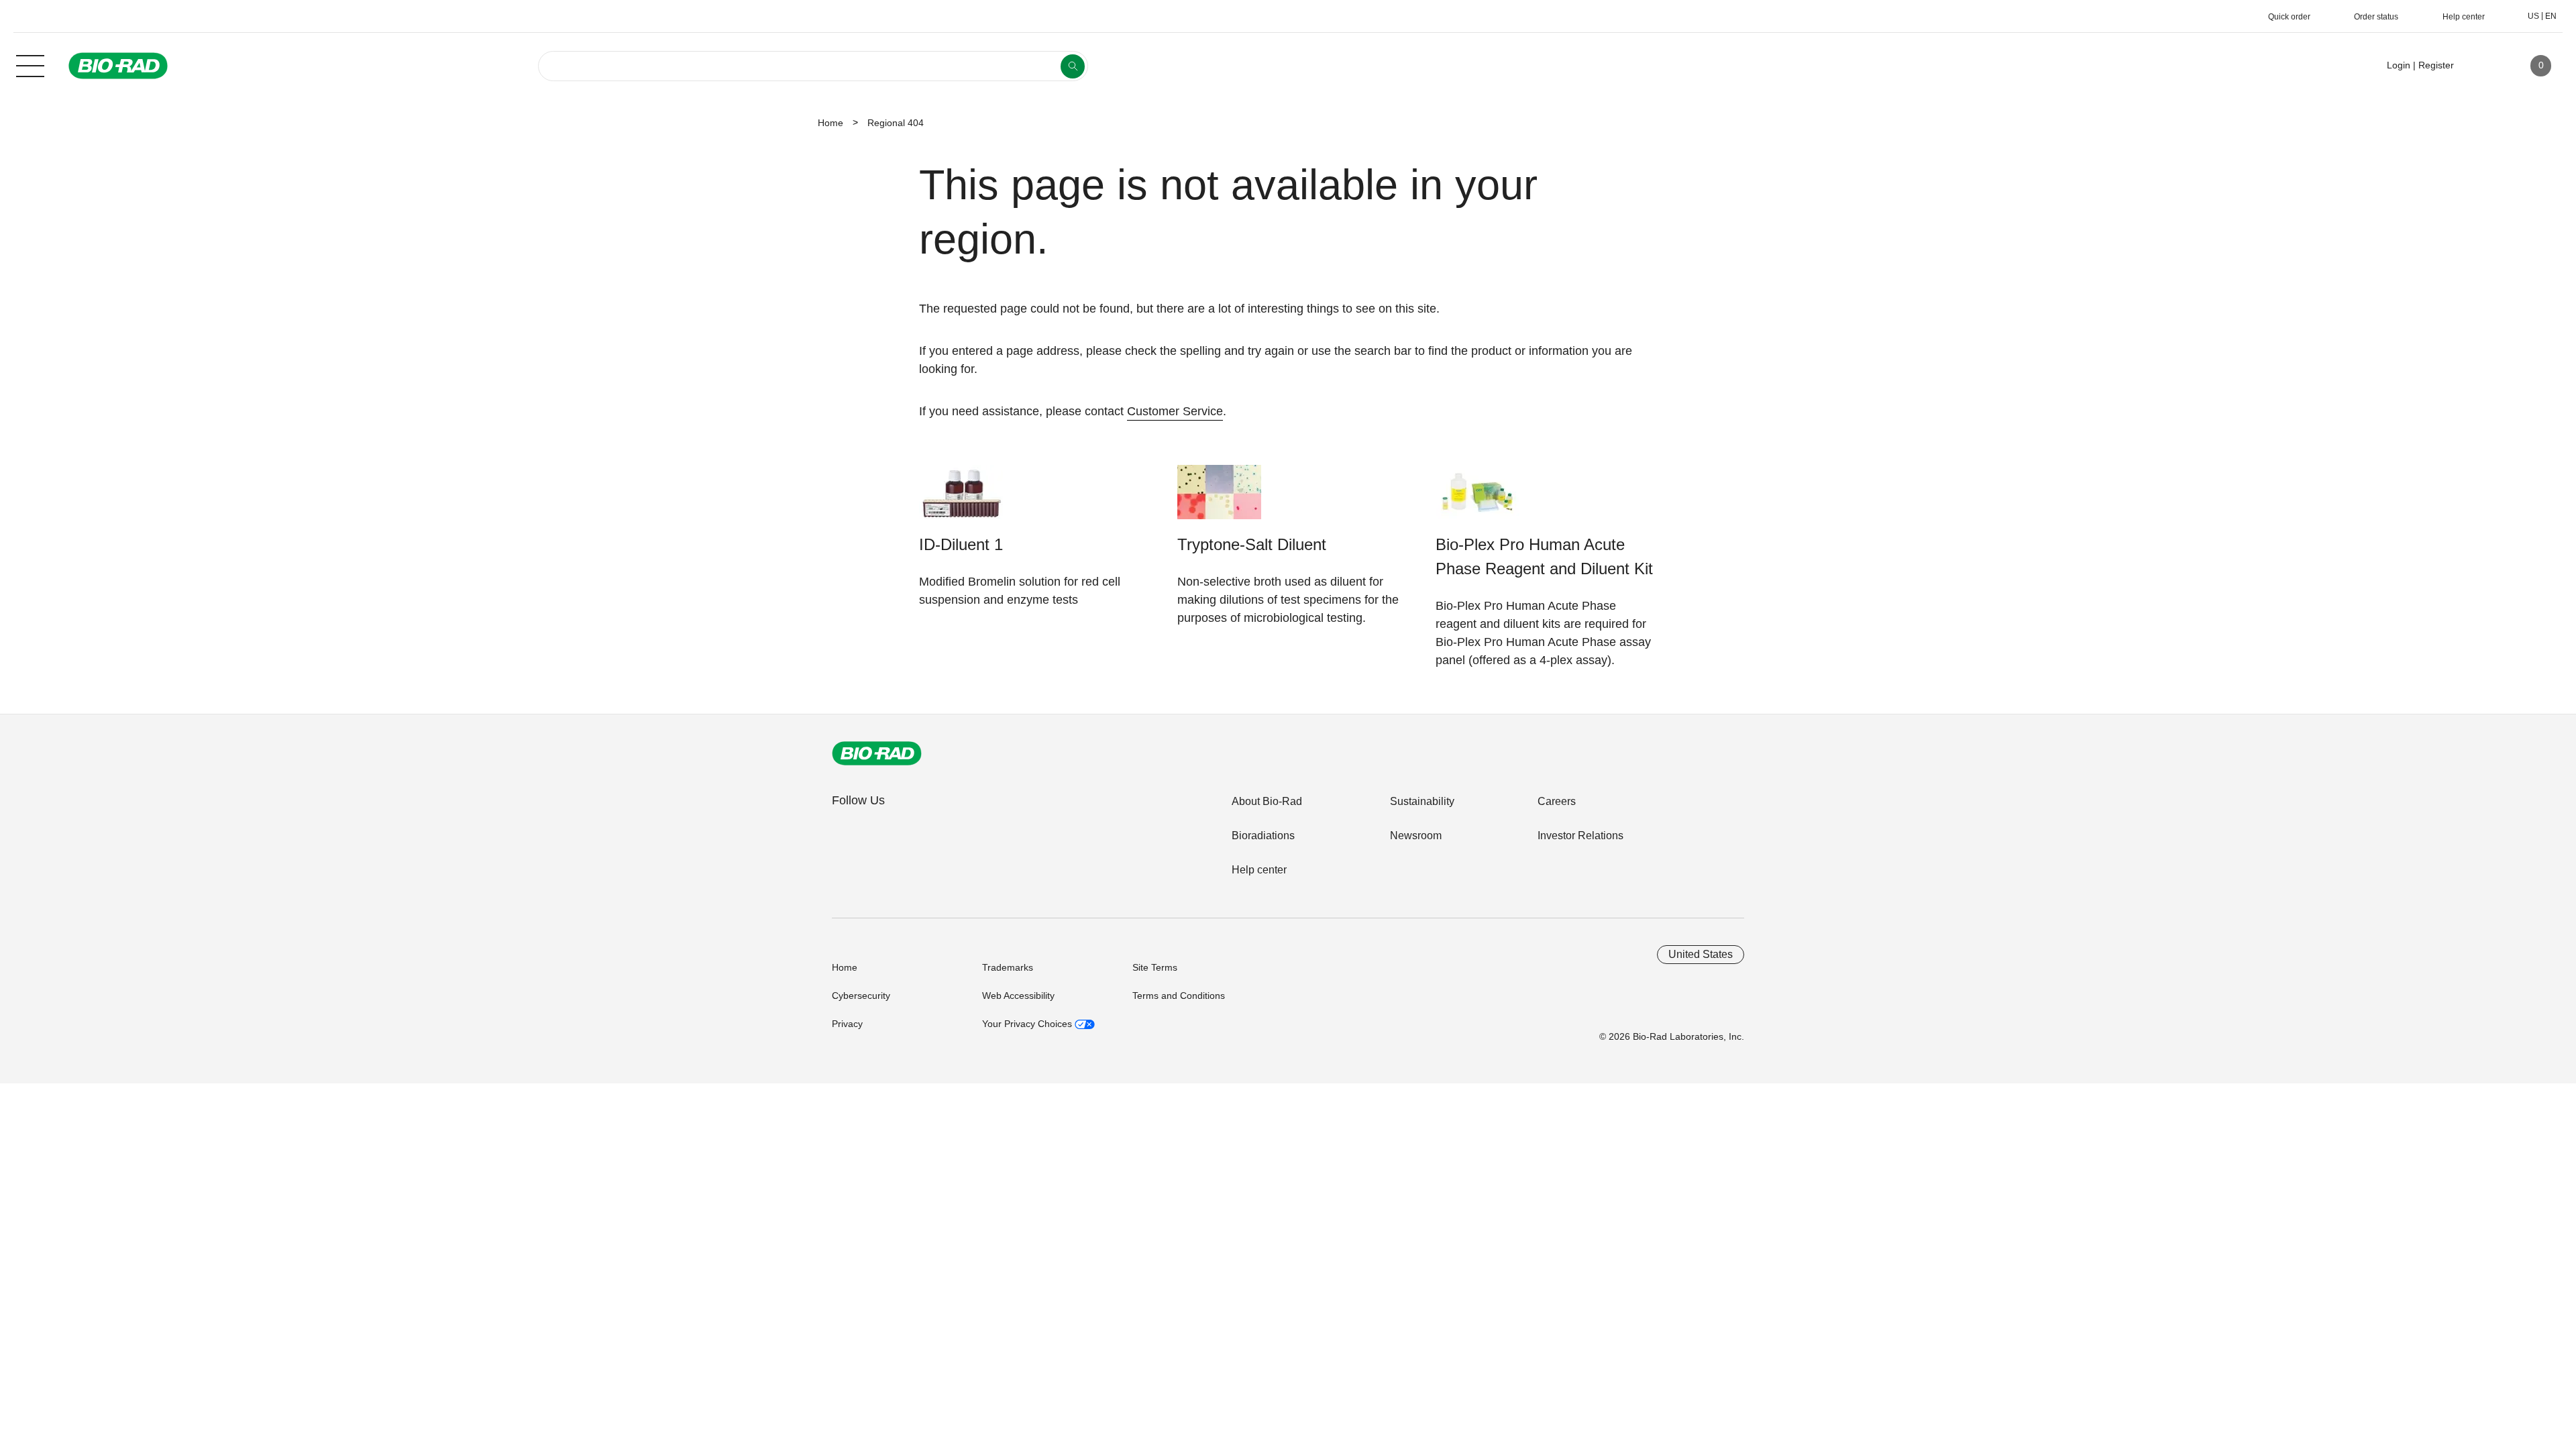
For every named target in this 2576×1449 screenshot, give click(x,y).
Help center (1259, 870)
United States (1701, 954)
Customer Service (1175, 411)
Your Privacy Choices (1028, 1024)
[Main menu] (30, 64)
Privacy (847, 1024)
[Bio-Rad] (877, 753)
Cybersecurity (861, 996)
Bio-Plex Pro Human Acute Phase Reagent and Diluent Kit (1544, 556)
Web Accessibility (1018, 996)
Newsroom (1416, 836)
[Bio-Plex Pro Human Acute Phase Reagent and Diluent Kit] (1478, 499)
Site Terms (1155, 967)
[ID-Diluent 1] (961, 499)
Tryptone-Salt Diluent (1252, 544)
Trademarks (1008, 967)
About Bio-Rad (1267, 801)
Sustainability (1422, 801)
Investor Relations (1580, 836)
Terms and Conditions (1179, 996)
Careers (1557, 801)
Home (830, 123)
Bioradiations (1263, 836)
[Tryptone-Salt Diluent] (1219, 499)
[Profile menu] (2483, 66)
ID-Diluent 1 (961, 544)
